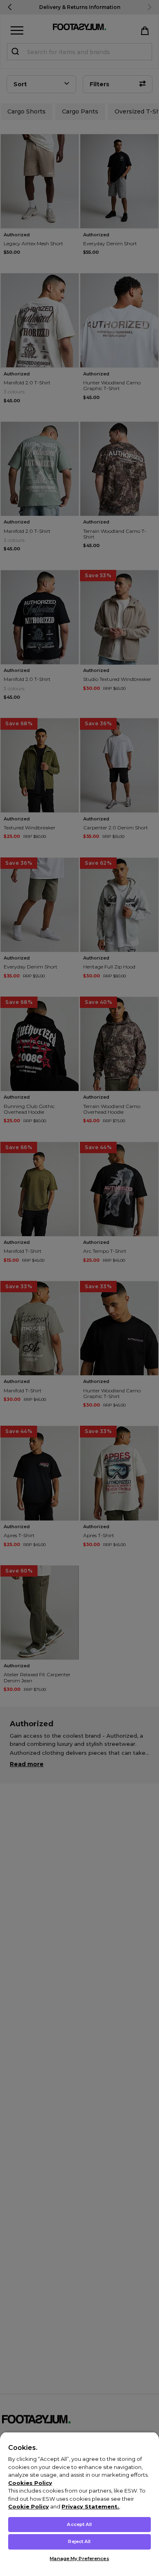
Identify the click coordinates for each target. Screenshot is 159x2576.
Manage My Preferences (79, 2559)
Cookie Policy (29, 2506)
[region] (79, 2504)
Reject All (79, 2541)
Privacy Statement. (90, 2506)
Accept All (79, 2524)
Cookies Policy (30, 2483)
